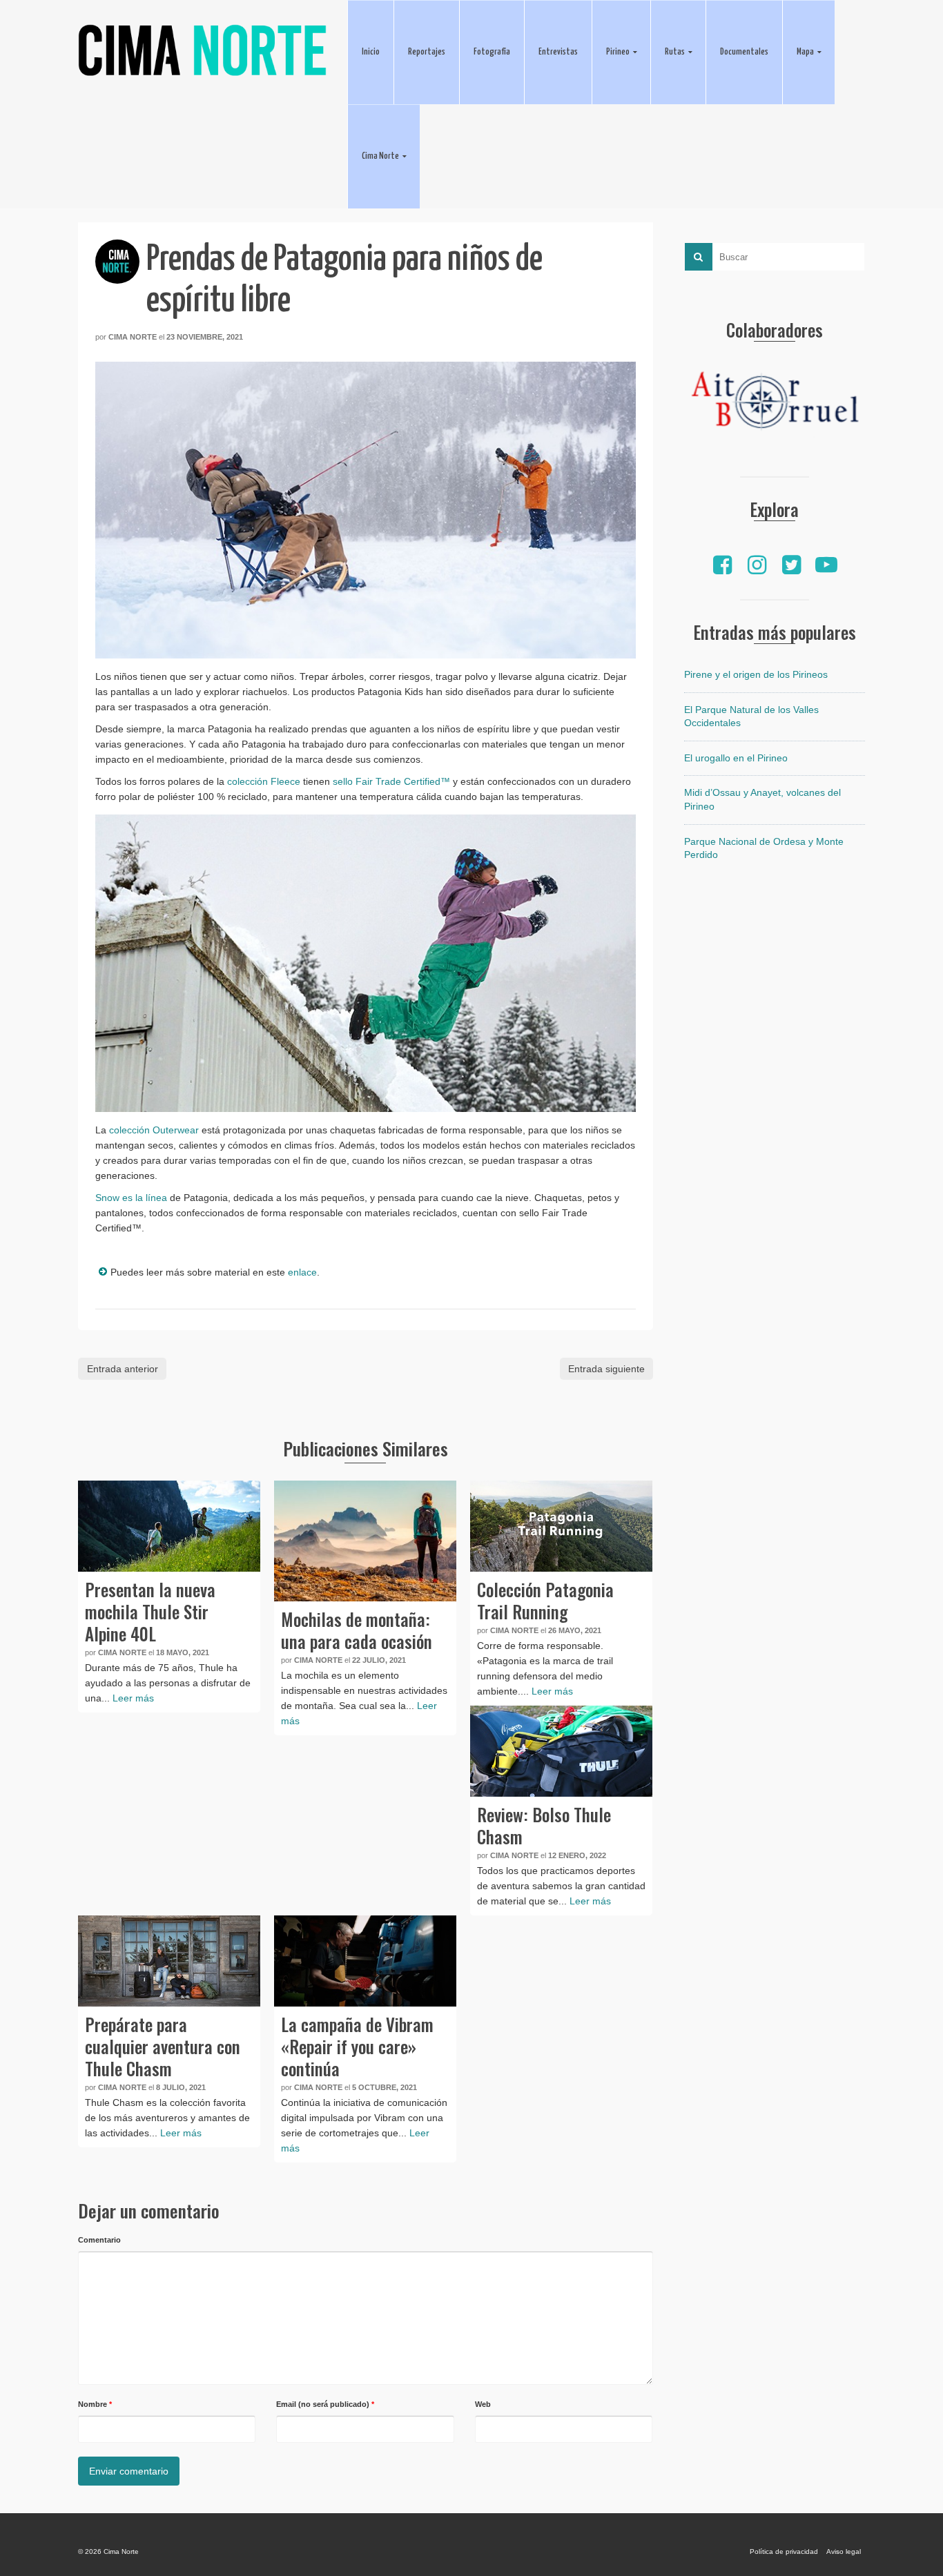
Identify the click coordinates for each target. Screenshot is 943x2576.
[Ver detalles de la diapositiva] (775, 404)
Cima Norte (133, 337)
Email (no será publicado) (325, 2404)
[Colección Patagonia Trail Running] (561, 1526)
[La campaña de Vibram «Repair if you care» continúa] (365, 1961)
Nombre (95, 2404)
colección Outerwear (154, 1130)
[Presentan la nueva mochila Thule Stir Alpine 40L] (169, 1526)
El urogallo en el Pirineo (736, 758)
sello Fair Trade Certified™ (391, 781)
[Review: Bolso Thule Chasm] (561, 1751)
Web (483, 2404)
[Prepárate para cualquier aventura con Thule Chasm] (169, 1961)
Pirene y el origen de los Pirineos (756, 674)
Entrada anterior (123, 1369)
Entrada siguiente (606, 1369)
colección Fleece (264, 781)
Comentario (99, 2240)
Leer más (133, 1698)
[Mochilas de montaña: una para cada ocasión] (365, 1541)
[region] (775, 404)
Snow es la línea (131, 1198)
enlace (302, 1272)
